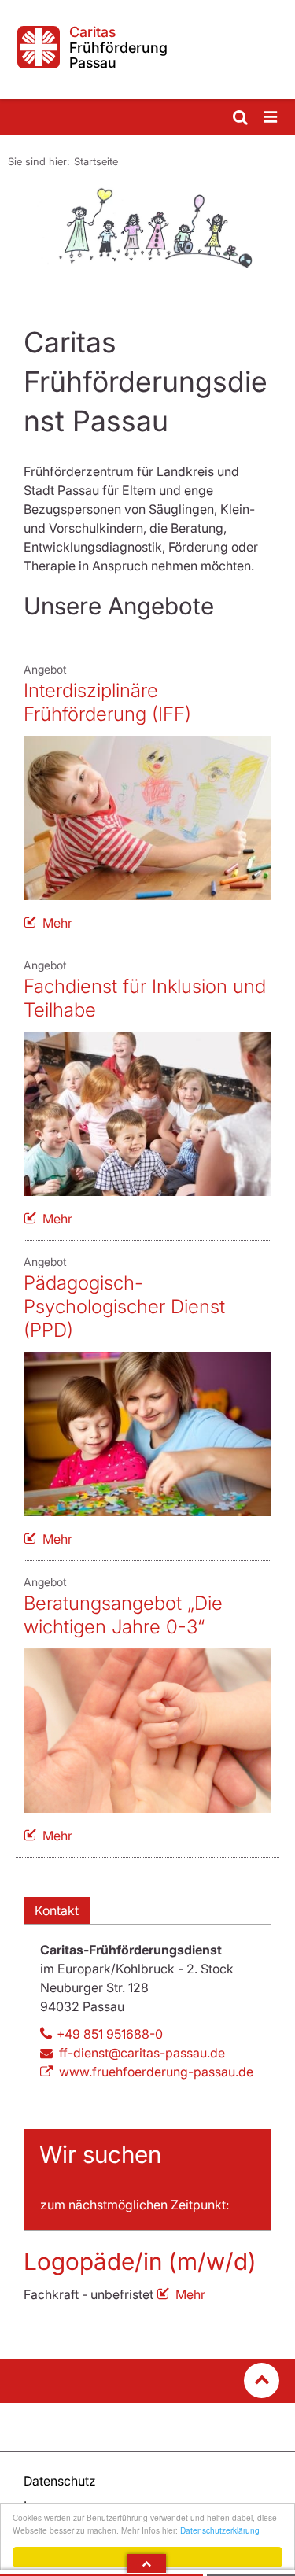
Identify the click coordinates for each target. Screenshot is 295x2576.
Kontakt (57, 1910)
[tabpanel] (147, 227)
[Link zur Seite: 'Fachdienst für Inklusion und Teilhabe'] (147, 1114)
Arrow (146, 2563)
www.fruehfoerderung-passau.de (156, 2072)
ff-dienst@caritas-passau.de (142, 2053)
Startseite (96, 161)
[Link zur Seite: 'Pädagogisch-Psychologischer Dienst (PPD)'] (147, 1434)
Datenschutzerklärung (220, 2530)
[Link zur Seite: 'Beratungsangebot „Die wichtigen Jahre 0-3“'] (147, 1731)
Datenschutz (60, 2481)
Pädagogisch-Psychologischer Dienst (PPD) (124, 1306)
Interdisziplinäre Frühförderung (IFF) (107, 702)
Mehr (57, 923)
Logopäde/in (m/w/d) (140, 2261)
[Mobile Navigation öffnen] (271, 118)
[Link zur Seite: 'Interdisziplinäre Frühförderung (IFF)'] (147, 818)
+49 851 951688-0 (110, 2034)
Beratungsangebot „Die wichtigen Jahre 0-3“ (123, 1615)
